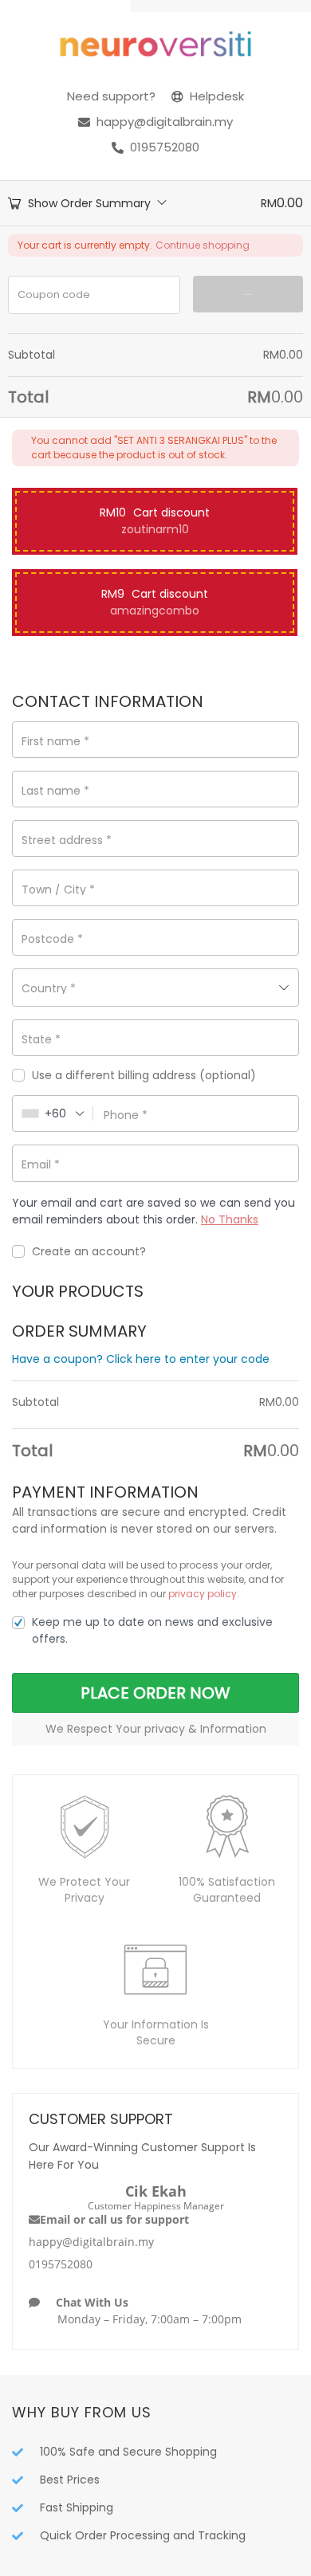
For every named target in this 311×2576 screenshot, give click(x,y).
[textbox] (155, 988)
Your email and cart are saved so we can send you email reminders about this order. (154, 1211)
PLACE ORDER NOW (155, 1693)
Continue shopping (203, 245)
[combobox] (155, 988)
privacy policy (203, 1594)
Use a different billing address (144, 1076)
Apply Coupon (248, 295)
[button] (155, 521)
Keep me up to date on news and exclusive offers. (152, 1630)
